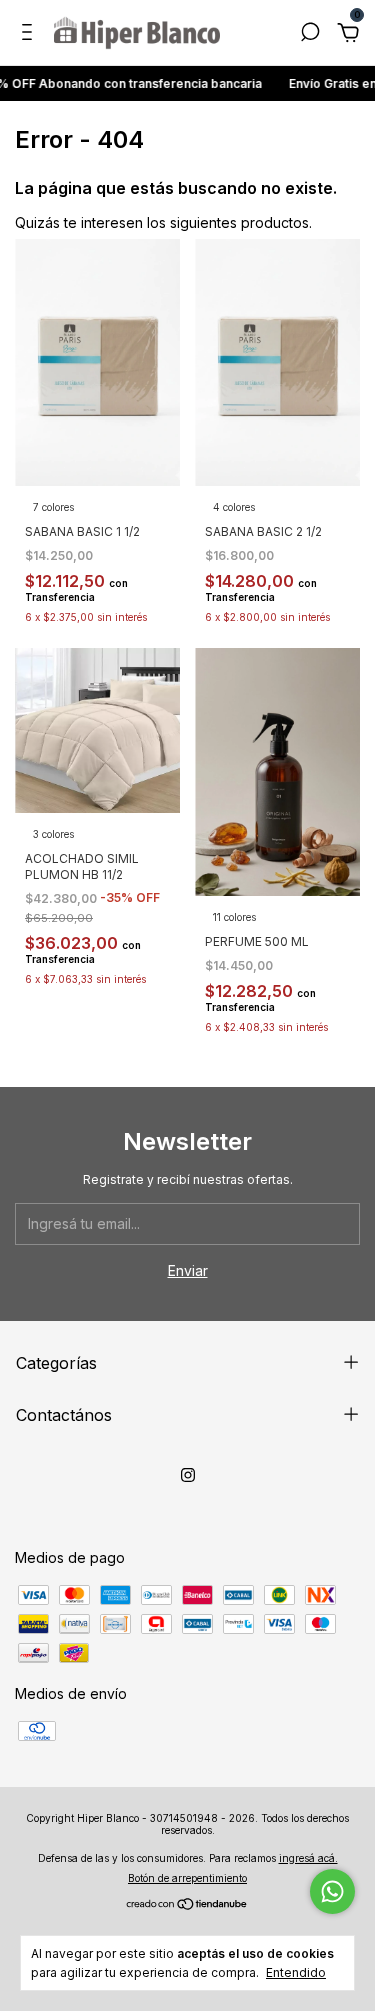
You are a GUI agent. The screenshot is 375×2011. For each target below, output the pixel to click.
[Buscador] (310, 34)
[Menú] (30, 34)
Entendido (296, 1972)
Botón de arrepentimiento (187, 1878)
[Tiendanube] (187, 1905)
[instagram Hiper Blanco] (188, 1475)
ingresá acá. (308, 1858)
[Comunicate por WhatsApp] (332, 1891)
